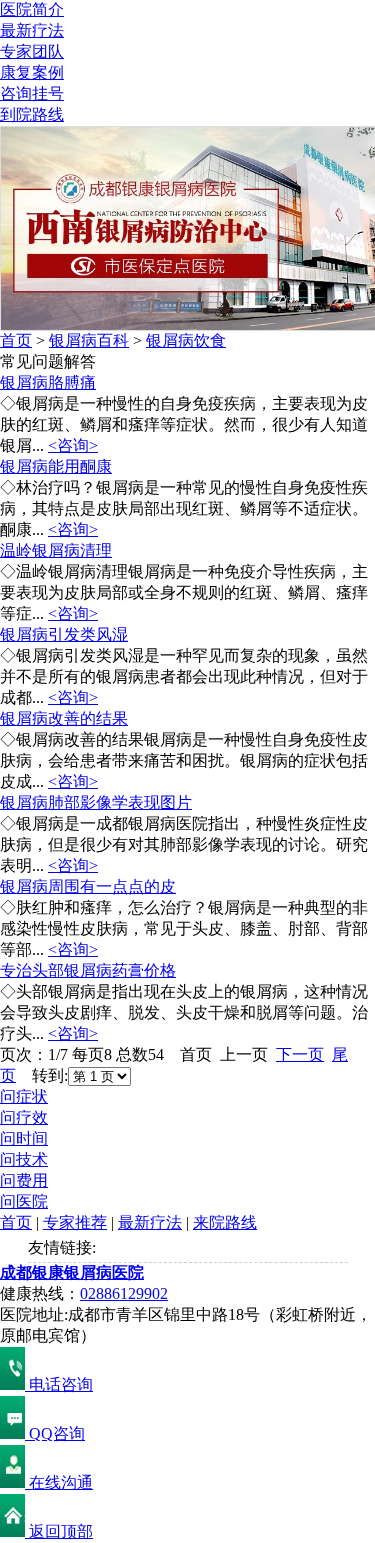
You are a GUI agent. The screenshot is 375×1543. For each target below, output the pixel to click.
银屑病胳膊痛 (48, 382)
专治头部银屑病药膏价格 (88, 970)
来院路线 (225, 1222)
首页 (16, 340)
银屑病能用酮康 (56, 466)
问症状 (24, 1096)
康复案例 (32, 72)
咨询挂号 (32, 93)
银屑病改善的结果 (64, 718)
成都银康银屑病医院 (72, 1272)
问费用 (24, 1180)
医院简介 (32, 9)
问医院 (24, 1201)
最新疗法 (32, 30)
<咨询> (73, 445)
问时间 (24, 1138)
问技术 (24, 1159)
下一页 (300, 1054)
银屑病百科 (89, 340)
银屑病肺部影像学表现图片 (96, 802)
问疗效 (24, 1117)
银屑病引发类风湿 (64, 634)
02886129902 (124, 1293)
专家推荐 (75, 1222)
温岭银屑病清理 (56, 550)
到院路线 (32, 114)
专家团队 (32, 51)
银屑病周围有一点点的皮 (88, 886)
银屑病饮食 (186, 340)
